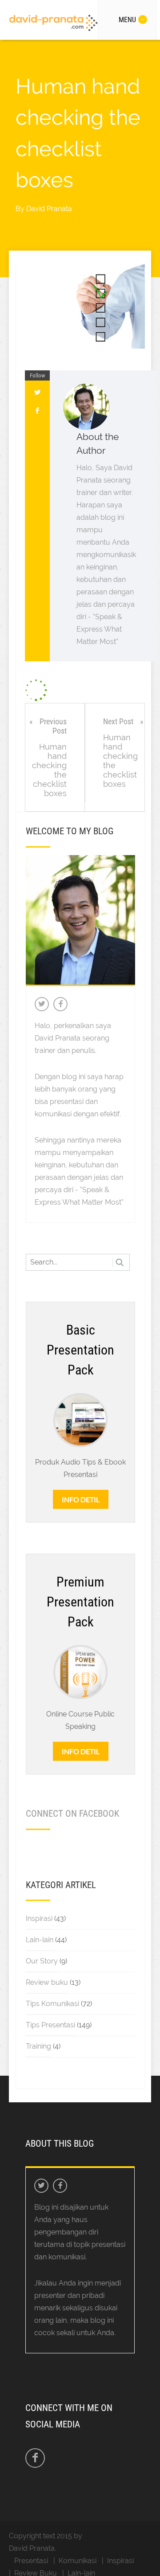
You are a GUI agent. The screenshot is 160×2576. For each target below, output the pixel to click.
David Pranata (49, 209)
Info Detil (81, 1499)
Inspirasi (39, 1918)
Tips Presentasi (50, 2025)
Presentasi (31, 2561)
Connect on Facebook (72, 1814)
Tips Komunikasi (52, 2004)
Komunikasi (78, 2561)
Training (38, 2046)
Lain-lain (40, 1940)
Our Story (42, 1961)
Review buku (47, 1982)
